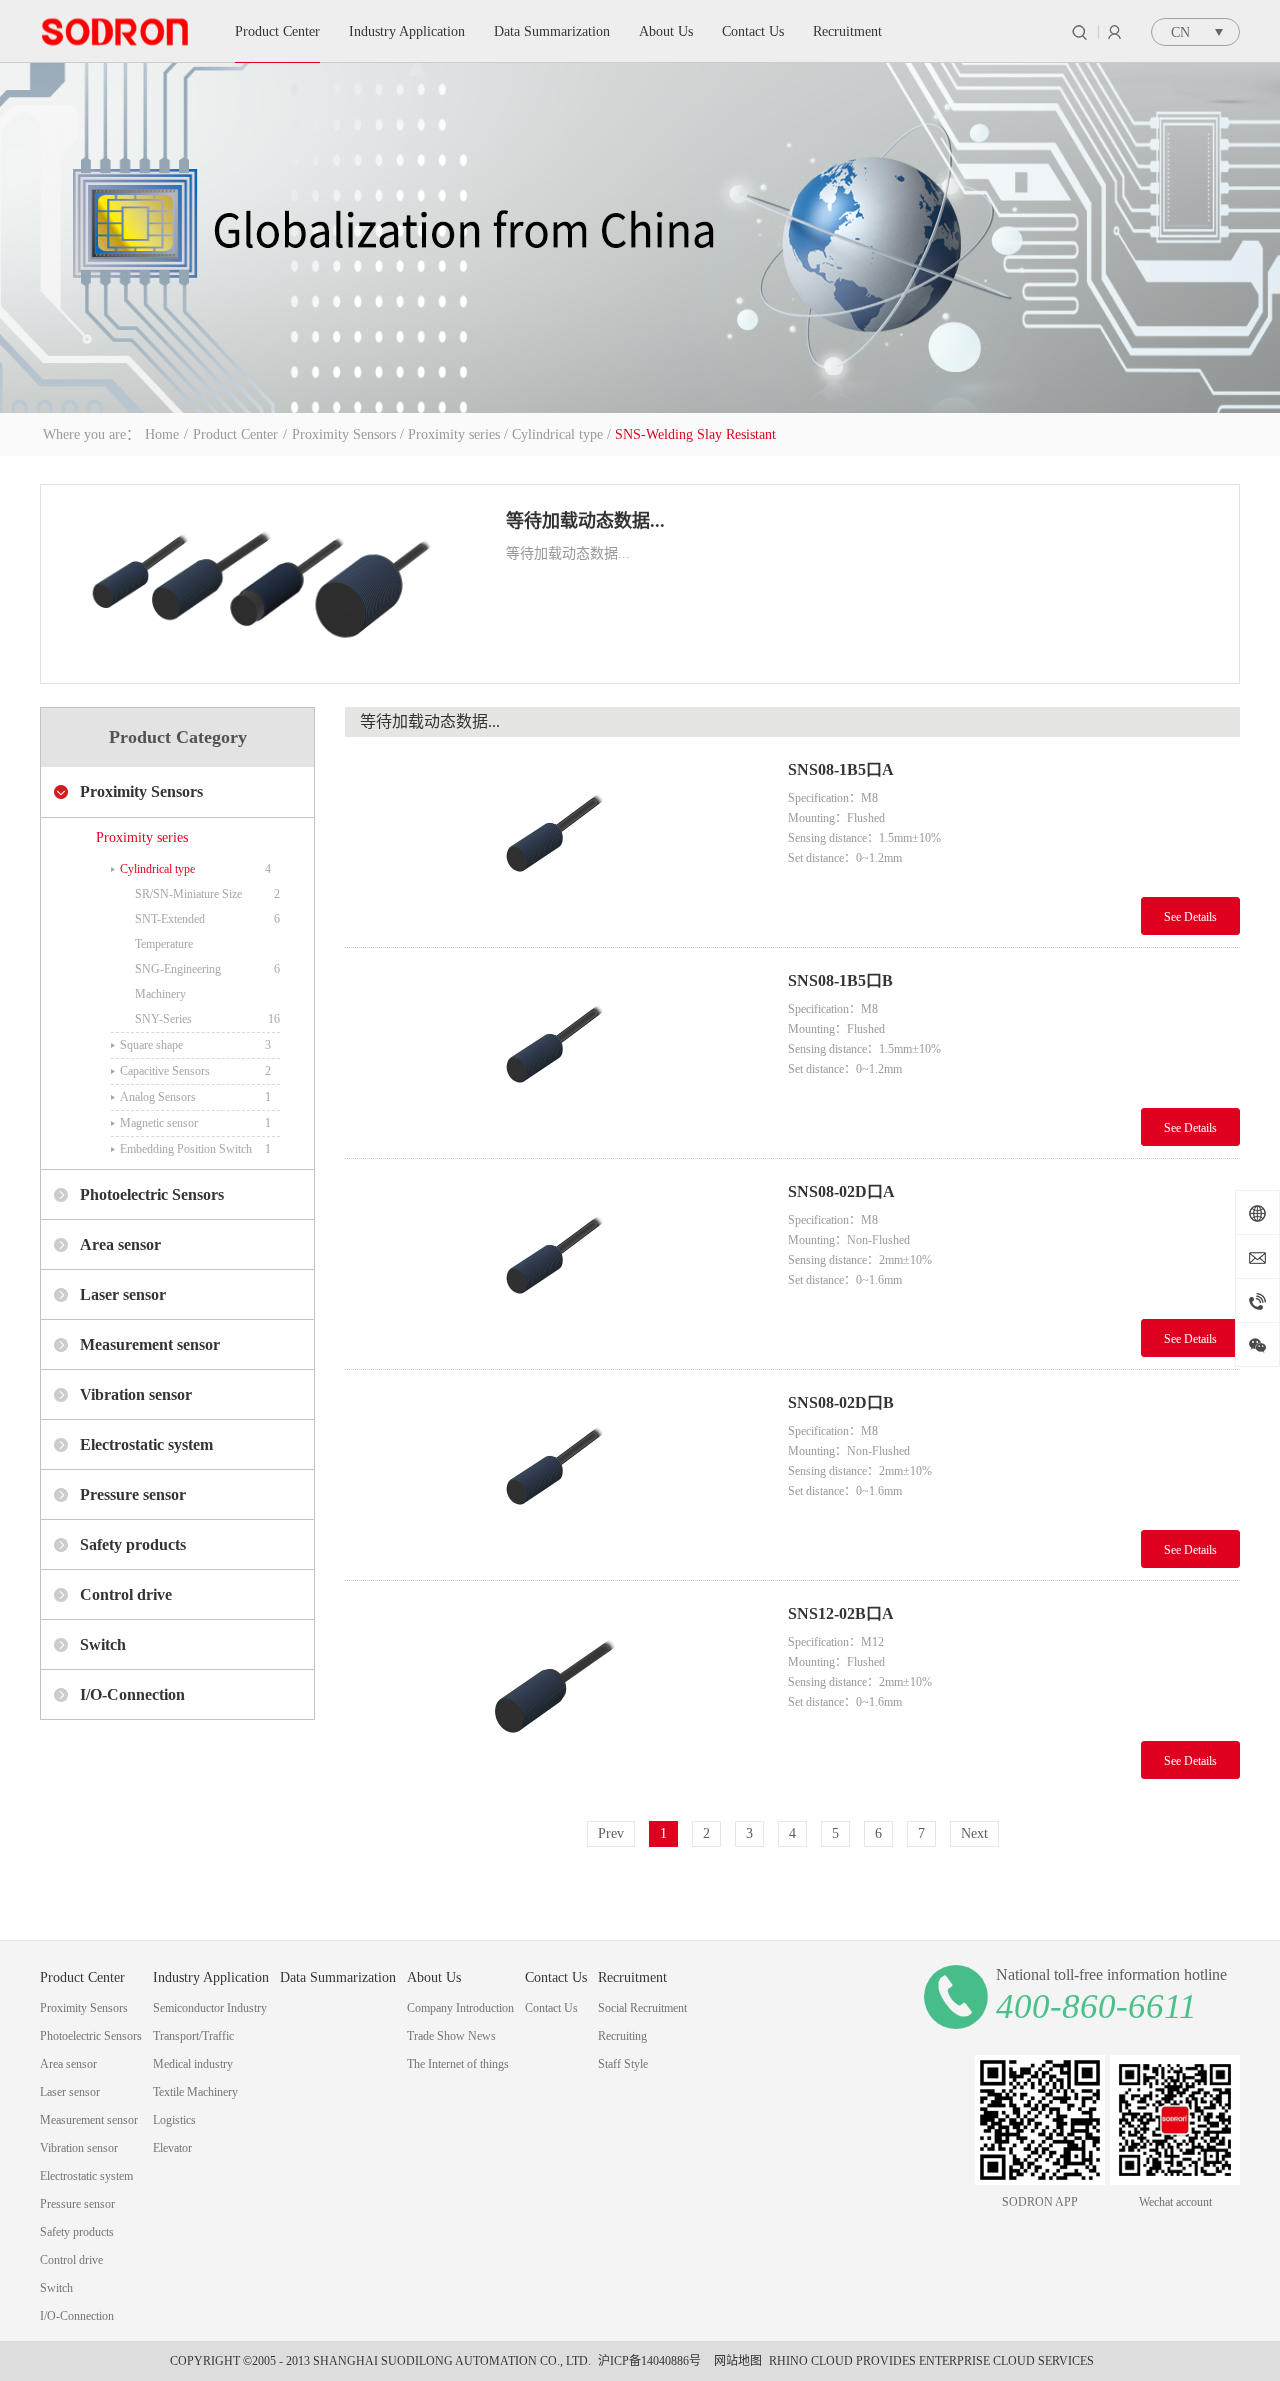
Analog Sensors (158, 1097)
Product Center (235, 434)
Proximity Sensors (344, 434)
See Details (1190, 917)
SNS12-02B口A (841, 1613)
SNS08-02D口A (841, 1191)
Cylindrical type (557, 434)
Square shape (151, 1045)
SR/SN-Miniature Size (188, 894)
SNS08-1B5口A (841, 769)
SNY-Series (163, 1019)
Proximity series (454, 434)
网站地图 (735, 2361)
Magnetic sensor (159, 1123)
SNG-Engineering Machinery (178, 981)
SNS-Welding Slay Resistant (695, 434)
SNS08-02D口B (841, 1402)
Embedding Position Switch (186, 1149)
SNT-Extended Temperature (170, 931)
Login (1114, 32)
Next (974, 1833)
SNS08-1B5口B (840, 980)
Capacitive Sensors (165, 1071)
